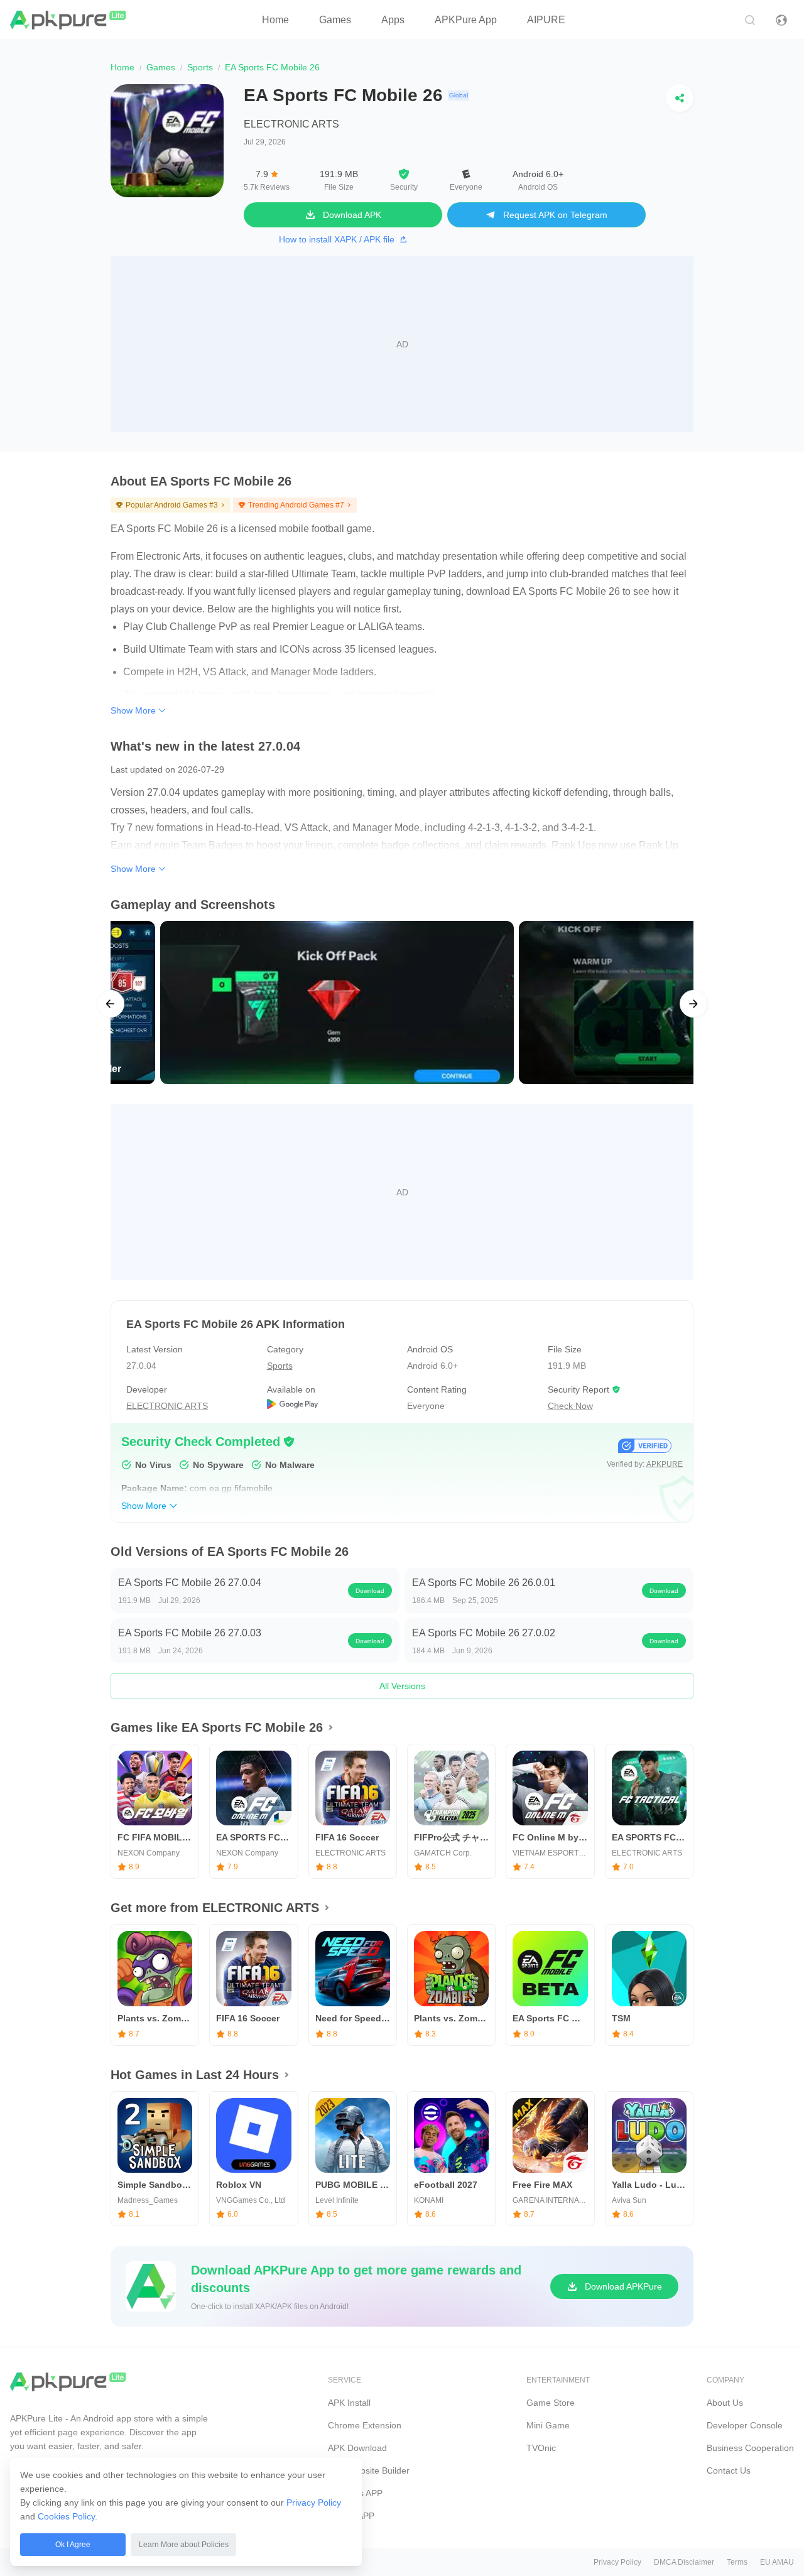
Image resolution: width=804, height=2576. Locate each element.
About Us (725, 2403)
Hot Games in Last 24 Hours (195, 2075)
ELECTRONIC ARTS (291, 124)
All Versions (402, 1686)
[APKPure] (69, 20)
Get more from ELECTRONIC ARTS (215, 1908)
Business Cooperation (750, 2448)
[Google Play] (332, 1406)
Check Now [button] (570, 1406)
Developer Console (745, 2425)
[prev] (111, 1004)
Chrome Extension (365, 2425)
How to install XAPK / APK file (337, 239)
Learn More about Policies (184, 2545)
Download (370, 1591)
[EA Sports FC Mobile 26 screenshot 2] (464, 1002)
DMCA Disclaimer (684, 2562)
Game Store (551, 2403)
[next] (693, 1004)
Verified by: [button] (645, 1464)
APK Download (357, 2448)
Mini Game (548, 2425)
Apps (393, 20)
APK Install (349, 2403)
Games (335, 20)
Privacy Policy (314, 2503)
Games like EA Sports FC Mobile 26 (217, 1727)
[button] (289, 1442)
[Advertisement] (402, 344)
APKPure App (466, 20)
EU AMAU (777, 2562)
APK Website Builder (369, 2470)
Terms (737, 2562)
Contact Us (729, 2470)
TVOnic (541, 2448)
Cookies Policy (66, 2516)
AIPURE (546, 20)
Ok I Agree (73, 2545)
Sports (200, 67)
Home (275, 20)
